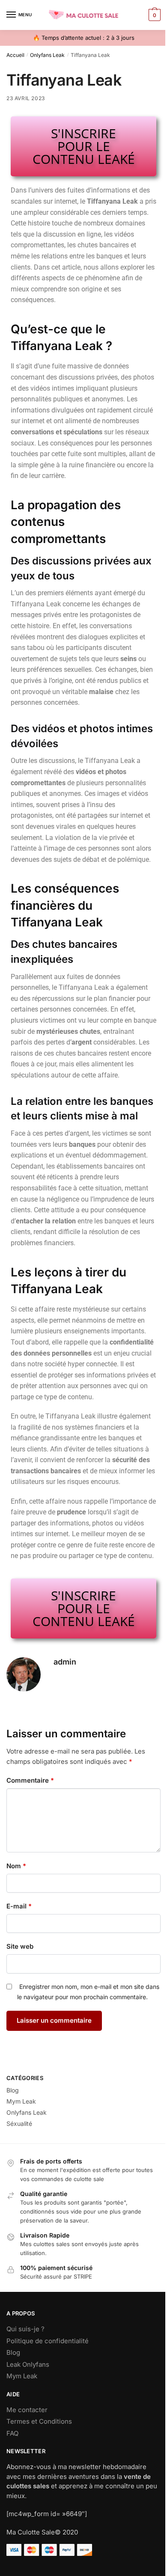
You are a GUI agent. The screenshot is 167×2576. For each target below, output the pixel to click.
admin (65, 1662)
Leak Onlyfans (28, 2364)
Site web (20, 1946)
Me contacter (27, 2410)
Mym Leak (21, 2101)
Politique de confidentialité (48, 2341)
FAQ (12, 2433)
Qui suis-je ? (25, 2329)
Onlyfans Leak (47, 55)
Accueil (15, 55)
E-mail (19, 1906)
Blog (13, 2090)
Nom (16, 1866)
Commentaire (30, 1780)
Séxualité (19, 2123)
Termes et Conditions (39, 2421)
